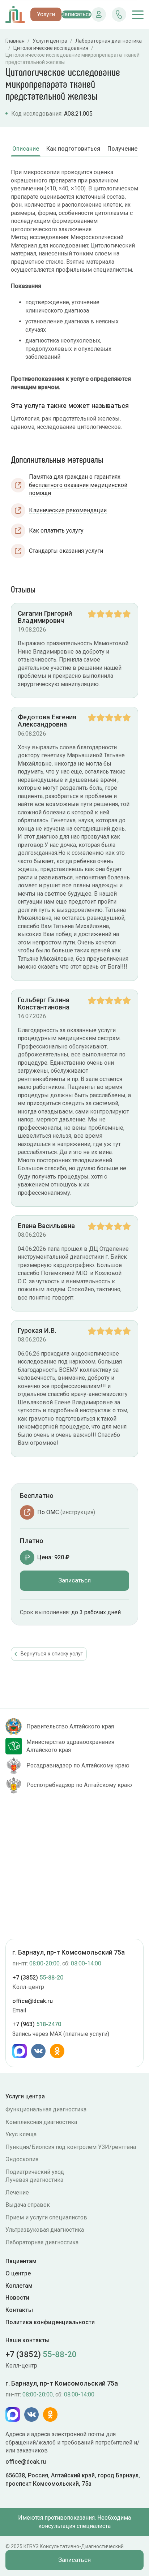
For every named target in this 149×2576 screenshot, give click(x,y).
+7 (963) (37, 2024)
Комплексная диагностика (41, 2122)
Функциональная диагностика (46, 2109)
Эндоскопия (22, 2159)
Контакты (19, 2310)
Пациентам (21, 2261)
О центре (18, 2273)
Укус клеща (21, 2134)
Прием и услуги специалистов (46, 2217)
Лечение (17, 2192)
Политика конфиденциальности (50, 2322)
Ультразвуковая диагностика (45, 2230)
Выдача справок (28, 2205)
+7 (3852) (38, 1978)
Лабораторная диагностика (42, 2242)
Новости (17, 2298)
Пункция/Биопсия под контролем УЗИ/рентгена (71, 2147)
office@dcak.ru (33, 2001)
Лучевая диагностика (34, 2180)
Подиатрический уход (35, 2172)
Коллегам (19, 2286)
